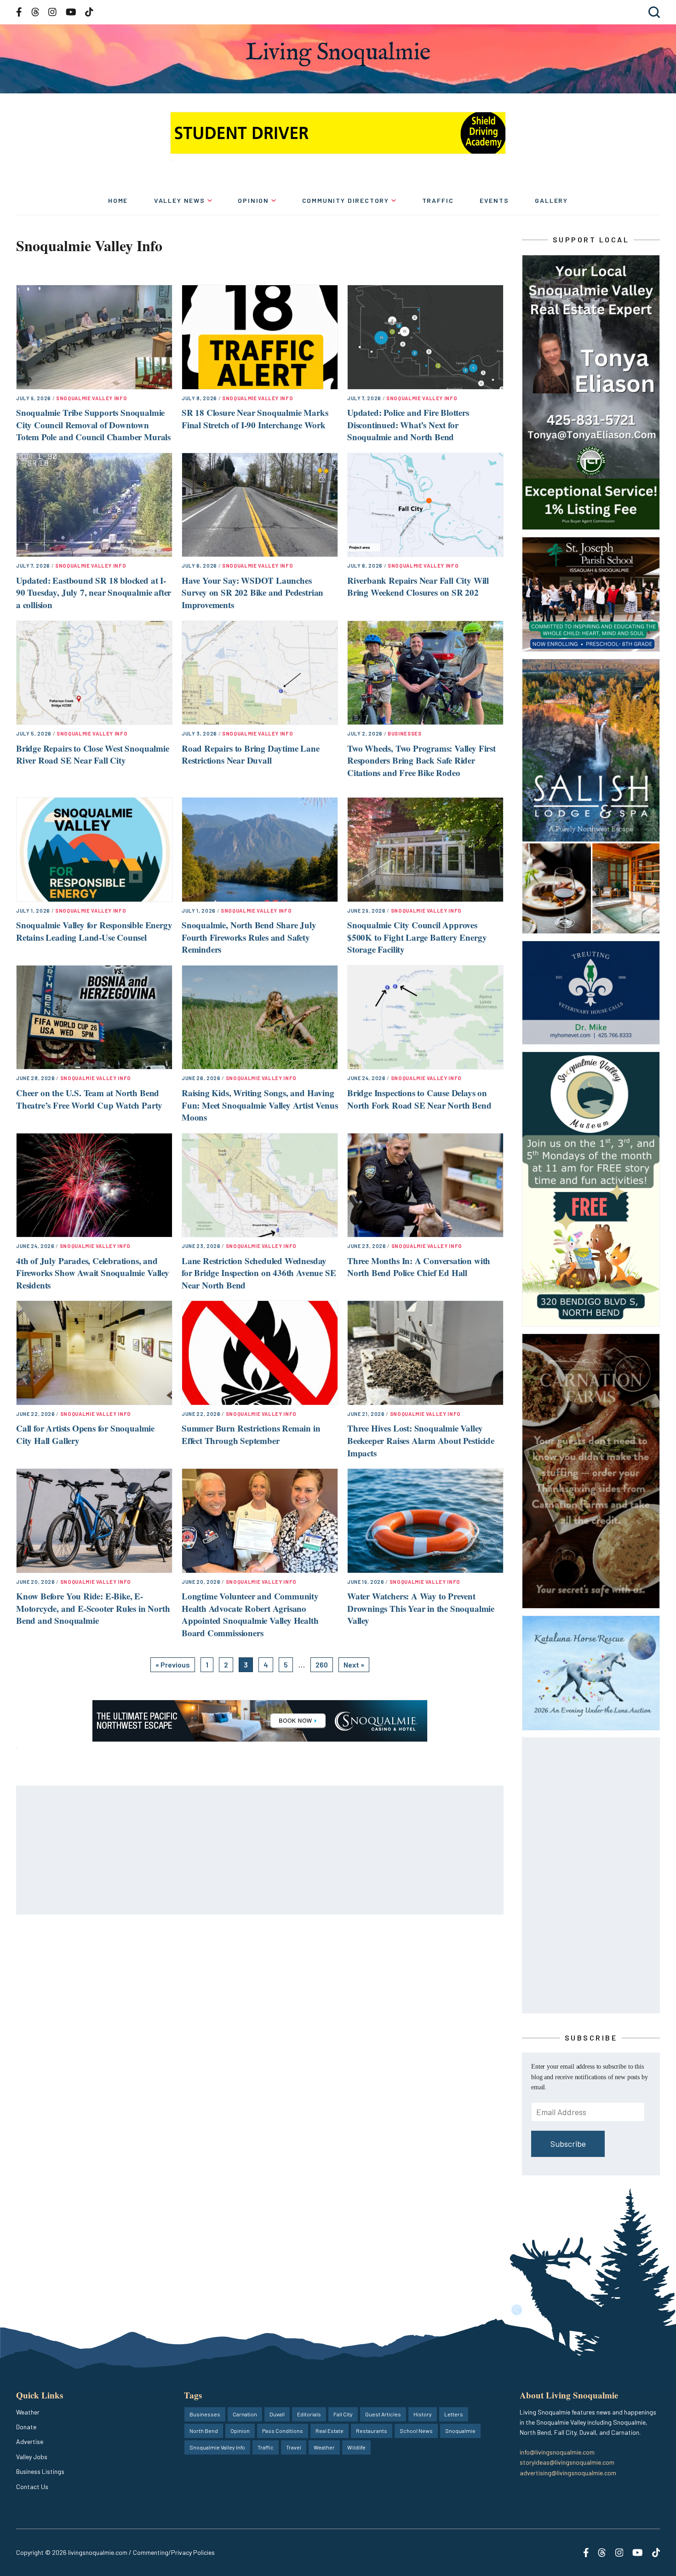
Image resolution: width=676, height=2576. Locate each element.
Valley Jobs (32, 2457)
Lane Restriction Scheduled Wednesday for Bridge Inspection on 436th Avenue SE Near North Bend (259, 1273)
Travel (294, 2447)
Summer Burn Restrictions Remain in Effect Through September (251, 1434)
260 (322, 1665)
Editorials (309, 2414)
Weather (28, 2412)
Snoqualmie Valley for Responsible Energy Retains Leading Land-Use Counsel (94, 931)
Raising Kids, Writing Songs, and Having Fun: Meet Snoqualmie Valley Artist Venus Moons (260, 1105)
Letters (454, 2414)
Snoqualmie (460, 2431)
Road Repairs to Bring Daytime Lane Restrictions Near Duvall (251, 754)
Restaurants (372, 2431)
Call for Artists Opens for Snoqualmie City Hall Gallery (85, 1434)
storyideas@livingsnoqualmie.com (567, 2462)
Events (494, 200)
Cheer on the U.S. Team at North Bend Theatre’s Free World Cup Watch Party (89, 1099)
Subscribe (568, 2144)
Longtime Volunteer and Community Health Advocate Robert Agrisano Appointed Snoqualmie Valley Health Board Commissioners (250, 1614)
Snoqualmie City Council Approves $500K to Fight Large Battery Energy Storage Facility (417, 937)
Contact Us (32, 2487)
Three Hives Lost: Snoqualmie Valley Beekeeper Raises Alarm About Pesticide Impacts (421, 1440)
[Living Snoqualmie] (338, 54)
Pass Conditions (283, 2431)
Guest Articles (383, 2414)
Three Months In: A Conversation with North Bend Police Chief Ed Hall (419, 1267)
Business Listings (40, 2471)
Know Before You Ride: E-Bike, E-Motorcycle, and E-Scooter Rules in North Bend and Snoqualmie (93, 1608)
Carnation (245, 2414)
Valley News (180, 200)
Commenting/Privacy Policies (174, 2552)
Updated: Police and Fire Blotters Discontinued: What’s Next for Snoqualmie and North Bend (408, 425)
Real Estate (329, 2431)
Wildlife (356, 2447)
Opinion (253, 200)
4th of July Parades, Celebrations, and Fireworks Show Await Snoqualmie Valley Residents (93, 1273)
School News (416, 2431)
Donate (26, 2427)
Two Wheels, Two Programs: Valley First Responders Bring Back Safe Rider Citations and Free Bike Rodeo (421, 760)
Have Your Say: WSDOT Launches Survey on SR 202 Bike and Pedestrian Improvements (252, 592)
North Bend (204, 2431)
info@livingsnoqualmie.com (557, 2452)
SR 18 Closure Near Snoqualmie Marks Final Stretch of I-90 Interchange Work (255, 419)
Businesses (405, 733)
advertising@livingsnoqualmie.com (568, 2473)
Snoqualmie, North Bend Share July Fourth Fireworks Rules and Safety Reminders (249, 937)
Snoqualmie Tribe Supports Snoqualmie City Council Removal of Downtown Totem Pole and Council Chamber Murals (93, 425)
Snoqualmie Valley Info (92, 398)
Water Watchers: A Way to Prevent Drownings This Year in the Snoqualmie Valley (421, 1608)
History (423, 2414)
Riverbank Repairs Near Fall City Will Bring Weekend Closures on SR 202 (418, 586)
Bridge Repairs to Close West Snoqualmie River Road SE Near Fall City (93, 754)
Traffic (438, 200)
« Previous (173, 1665)
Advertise (30, 2441)
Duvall (277, 2414)
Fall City (343, 2414)
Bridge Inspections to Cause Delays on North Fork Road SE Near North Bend (419, 1099)
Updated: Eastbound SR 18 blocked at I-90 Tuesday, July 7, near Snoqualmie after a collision (94, 592)
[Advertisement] (260, 1851)
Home (118, 200)
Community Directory (346, 200)
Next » (354, 1665)
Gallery (551, 200)
